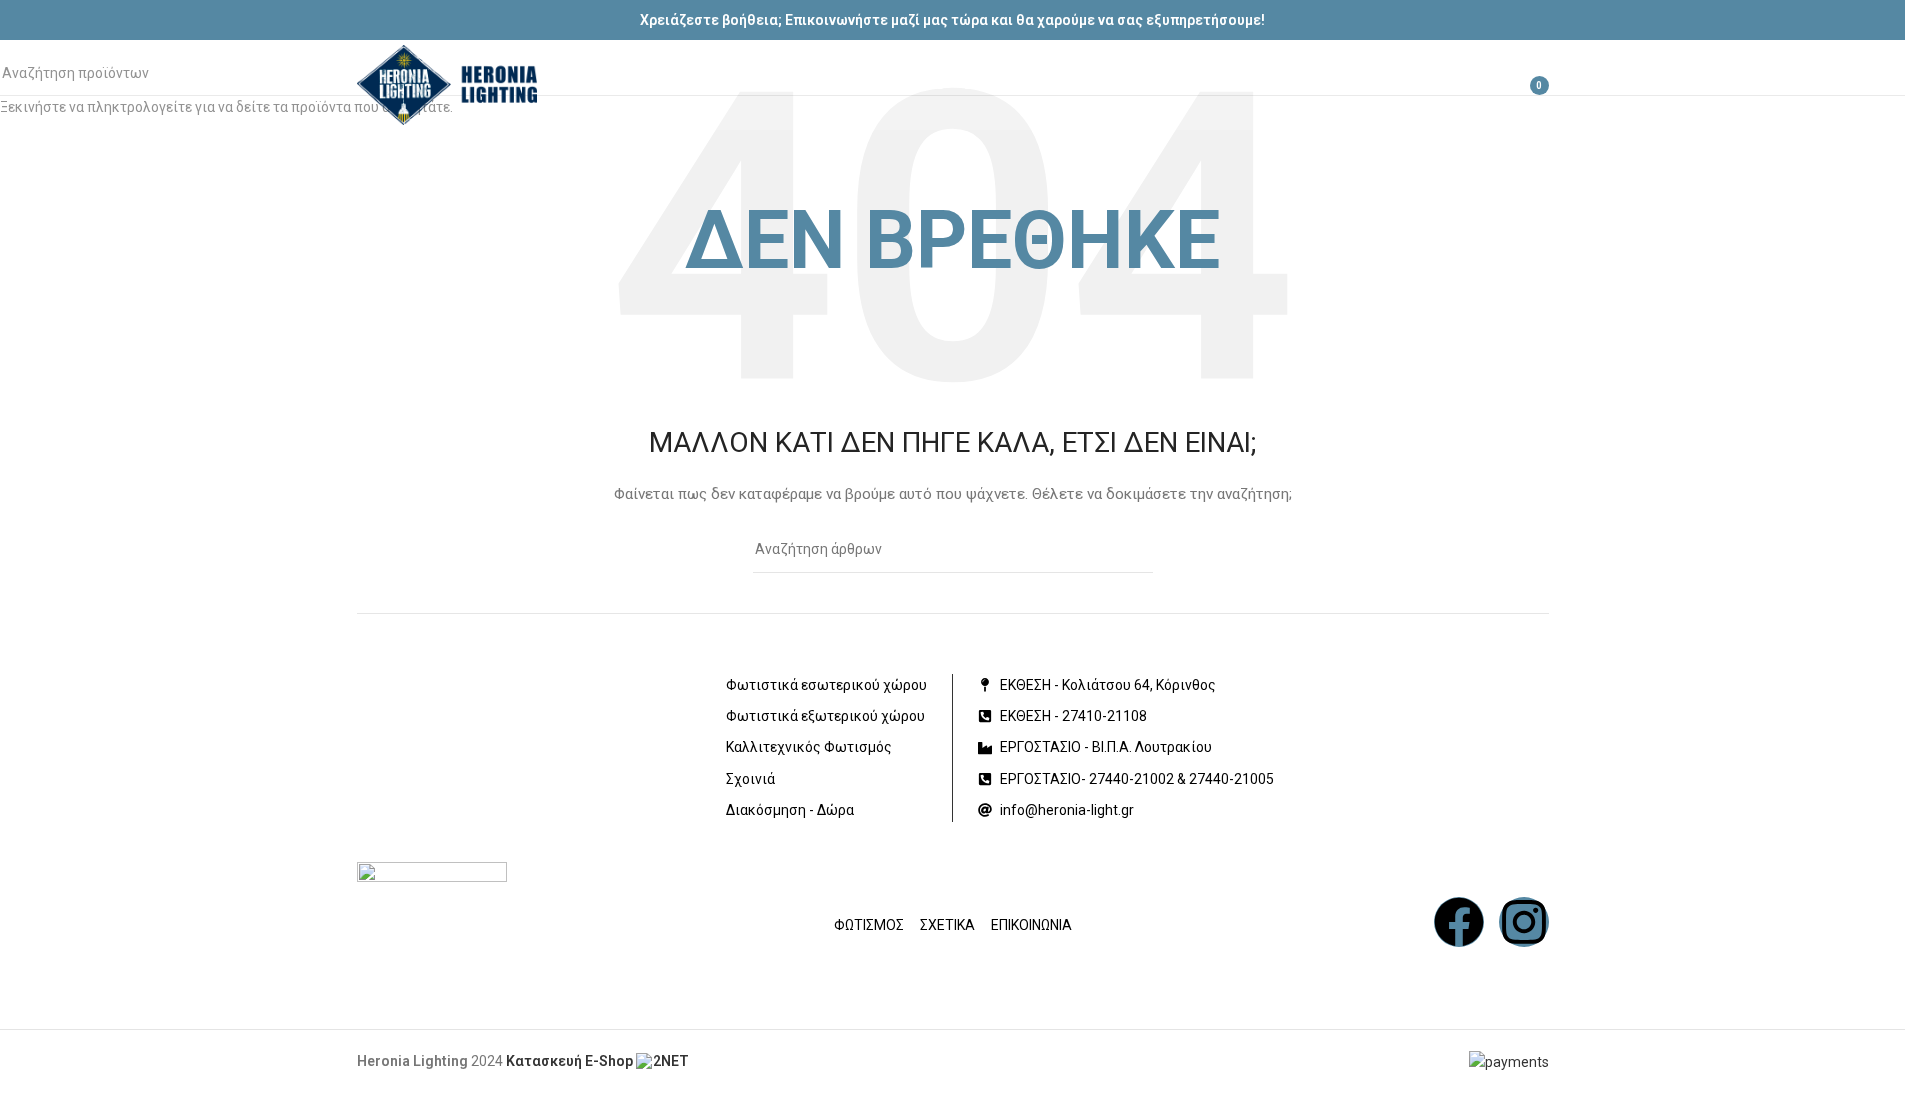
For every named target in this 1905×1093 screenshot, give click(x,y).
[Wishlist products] (1479, 85)
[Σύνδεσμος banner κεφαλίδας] (952, 20)
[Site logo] (447, 84)
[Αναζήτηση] (1443, 85)
